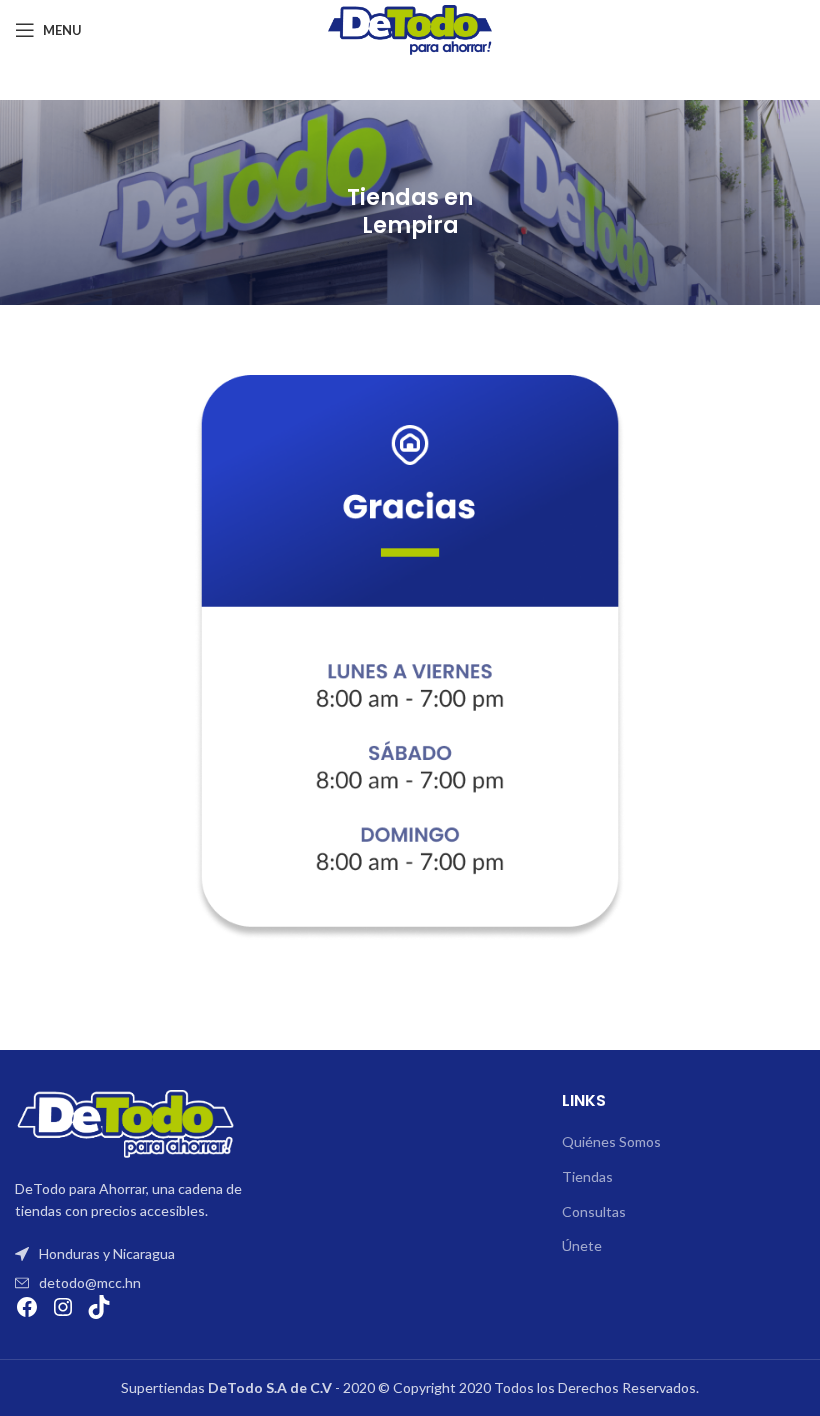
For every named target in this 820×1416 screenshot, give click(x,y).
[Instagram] (63, 1307)
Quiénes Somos (611, 1141)
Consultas (594, 1211)
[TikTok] (99, 1307)
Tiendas (587, 1176)
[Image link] (125, 1122)
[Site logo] (410, 28)
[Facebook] (27, 1307)
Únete (582, 1245)
